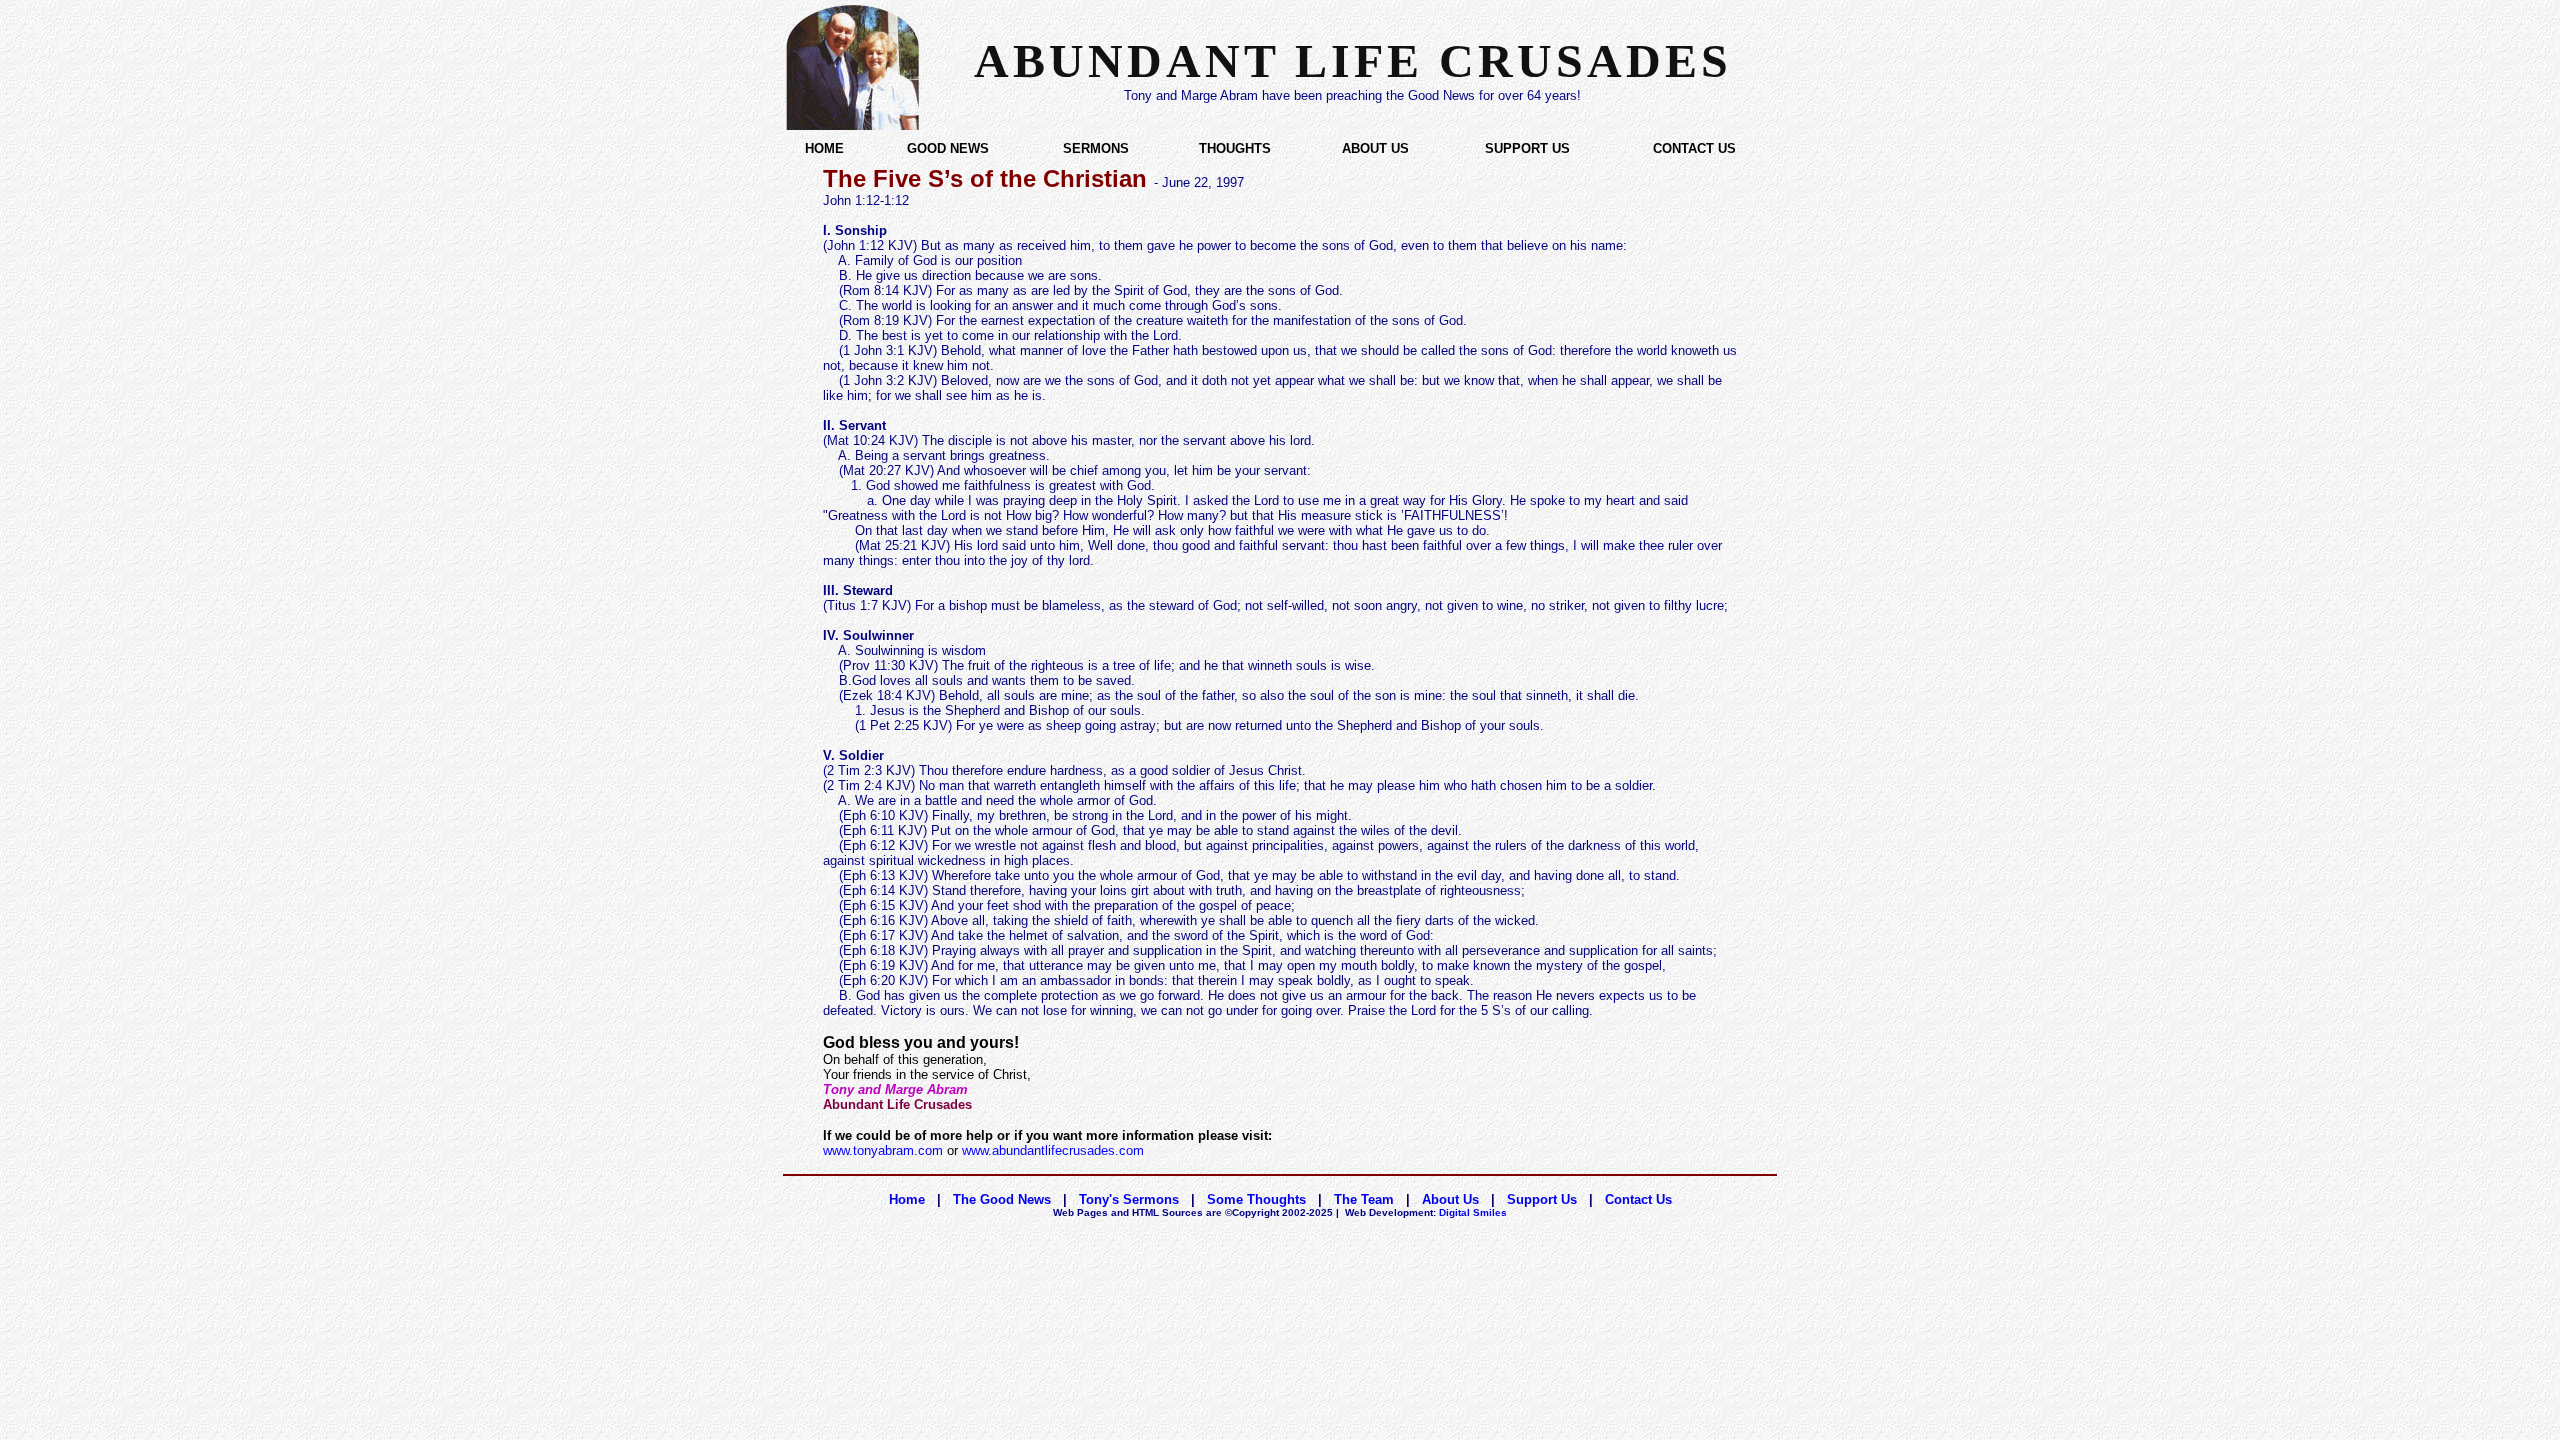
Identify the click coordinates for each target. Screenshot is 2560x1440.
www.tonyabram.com (883, 1150)
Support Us (1542, 1199)
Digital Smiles (1426, 1212)
